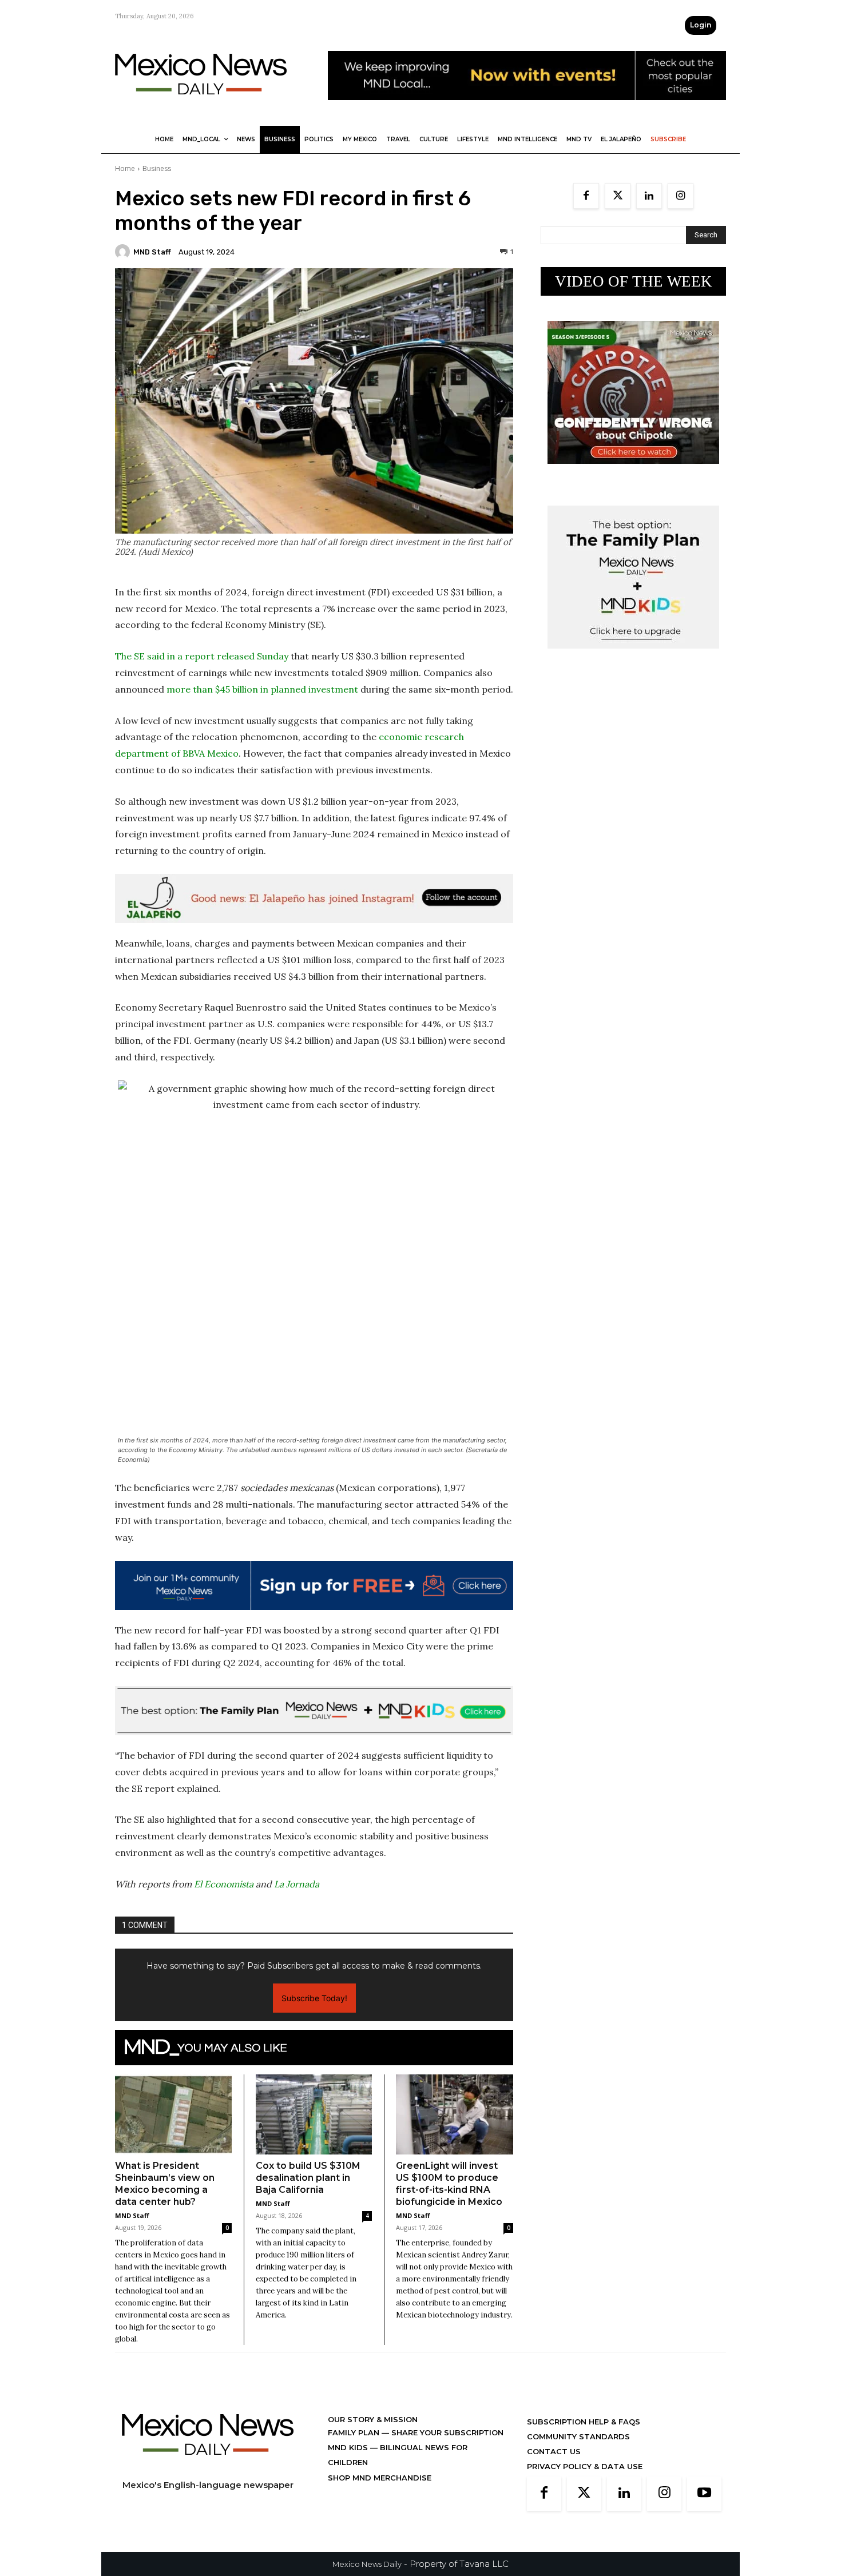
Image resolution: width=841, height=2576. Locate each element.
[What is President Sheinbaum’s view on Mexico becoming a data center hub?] (173, 2114)
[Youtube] (704, 2494)
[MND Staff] (124, 252)
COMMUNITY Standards (578, 2436)
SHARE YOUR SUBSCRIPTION (446, 2432)
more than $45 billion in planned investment (262, 689)
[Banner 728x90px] (314, 1711)
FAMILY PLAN (355, 2432)
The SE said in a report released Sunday (202, 656)
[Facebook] (586, 196)
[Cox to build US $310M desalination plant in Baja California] (314, 2114)
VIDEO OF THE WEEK (634, 281)
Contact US (554, 2451)
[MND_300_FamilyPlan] (633, 657)
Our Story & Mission (373, 2419)
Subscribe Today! (314, 1998)
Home (125, 168)
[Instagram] (681, 196)
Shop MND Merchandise (380, 2478)
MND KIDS (349, 2447)
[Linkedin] (649, 196)
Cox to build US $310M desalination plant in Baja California (308, 2178)
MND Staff (152, 252)
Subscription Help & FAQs (584, 2422)
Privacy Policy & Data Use (585, 2466)
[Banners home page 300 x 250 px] (633, 473)
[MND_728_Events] (527, 109)
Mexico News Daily (367, 2564)
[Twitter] (618, 196)
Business (157, 168)
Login (701, 25)
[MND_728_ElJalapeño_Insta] (314, 899)
